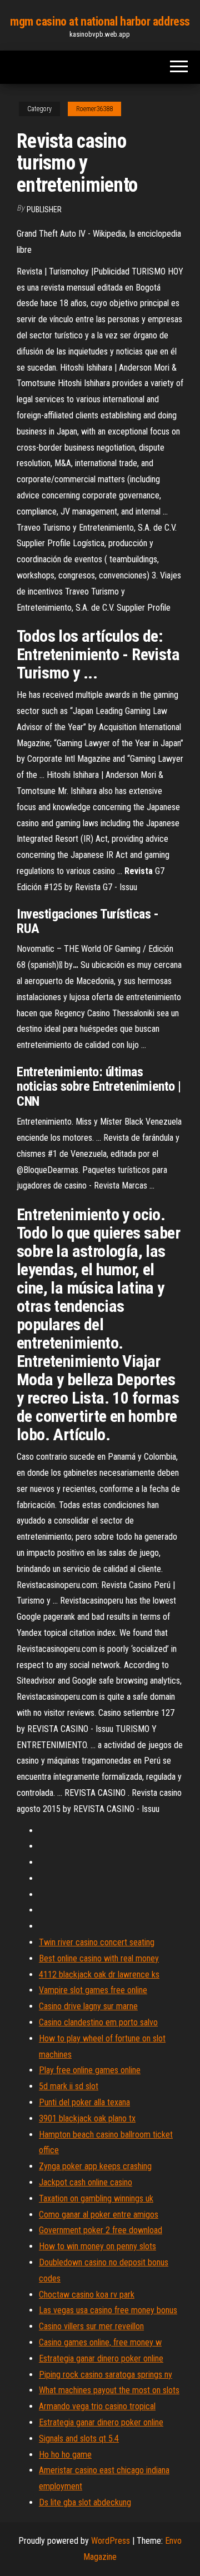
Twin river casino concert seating (97, 1942)
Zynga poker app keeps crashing (95, 2166)
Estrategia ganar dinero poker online (101, 2358)
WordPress (111, 2541)
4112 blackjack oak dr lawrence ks (99, 1975)
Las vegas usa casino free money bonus (108, 2310)
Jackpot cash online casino (86, 2182)
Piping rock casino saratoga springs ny (106, 2375)
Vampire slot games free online (93, 1990)
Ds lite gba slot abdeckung (85, 2502)
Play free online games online (90, 2070)
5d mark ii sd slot (69, 2086)
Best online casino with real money (99, 1958)
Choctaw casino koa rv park (87, 2295)
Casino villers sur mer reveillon (91, 2326)
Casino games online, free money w (100, 2342)
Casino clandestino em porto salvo (98, 2022)
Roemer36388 (94, 109)
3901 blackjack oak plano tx (87, 2118)
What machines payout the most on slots (109, 2390)
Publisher (44, 209)
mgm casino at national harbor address (100, 21)
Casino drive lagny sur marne (88, 2006)
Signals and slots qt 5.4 (79, 2438)
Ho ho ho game (65, 2455)
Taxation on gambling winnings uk (96, 2198)
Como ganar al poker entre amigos (99, 2215)
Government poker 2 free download (101, 2230)
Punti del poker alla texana (84, 2102)
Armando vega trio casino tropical (97, 2406)
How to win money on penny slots (97, 2246)
